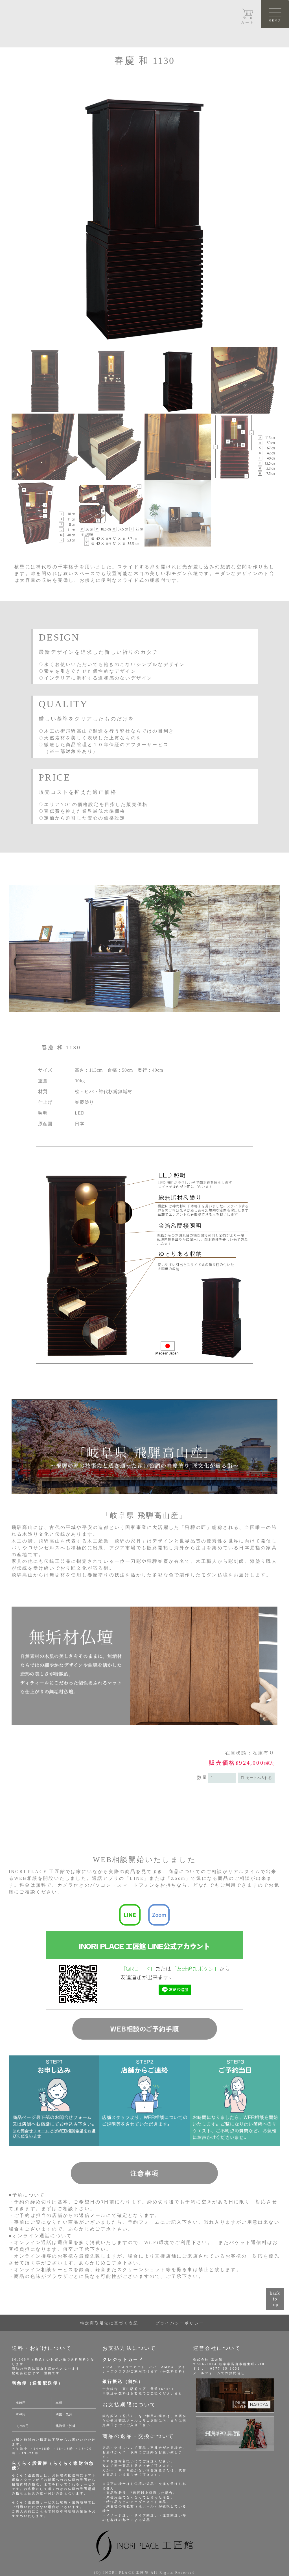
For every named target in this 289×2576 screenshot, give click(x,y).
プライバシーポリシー (180, 2323)
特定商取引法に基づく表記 (109, 2323)
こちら (42, 2511)
